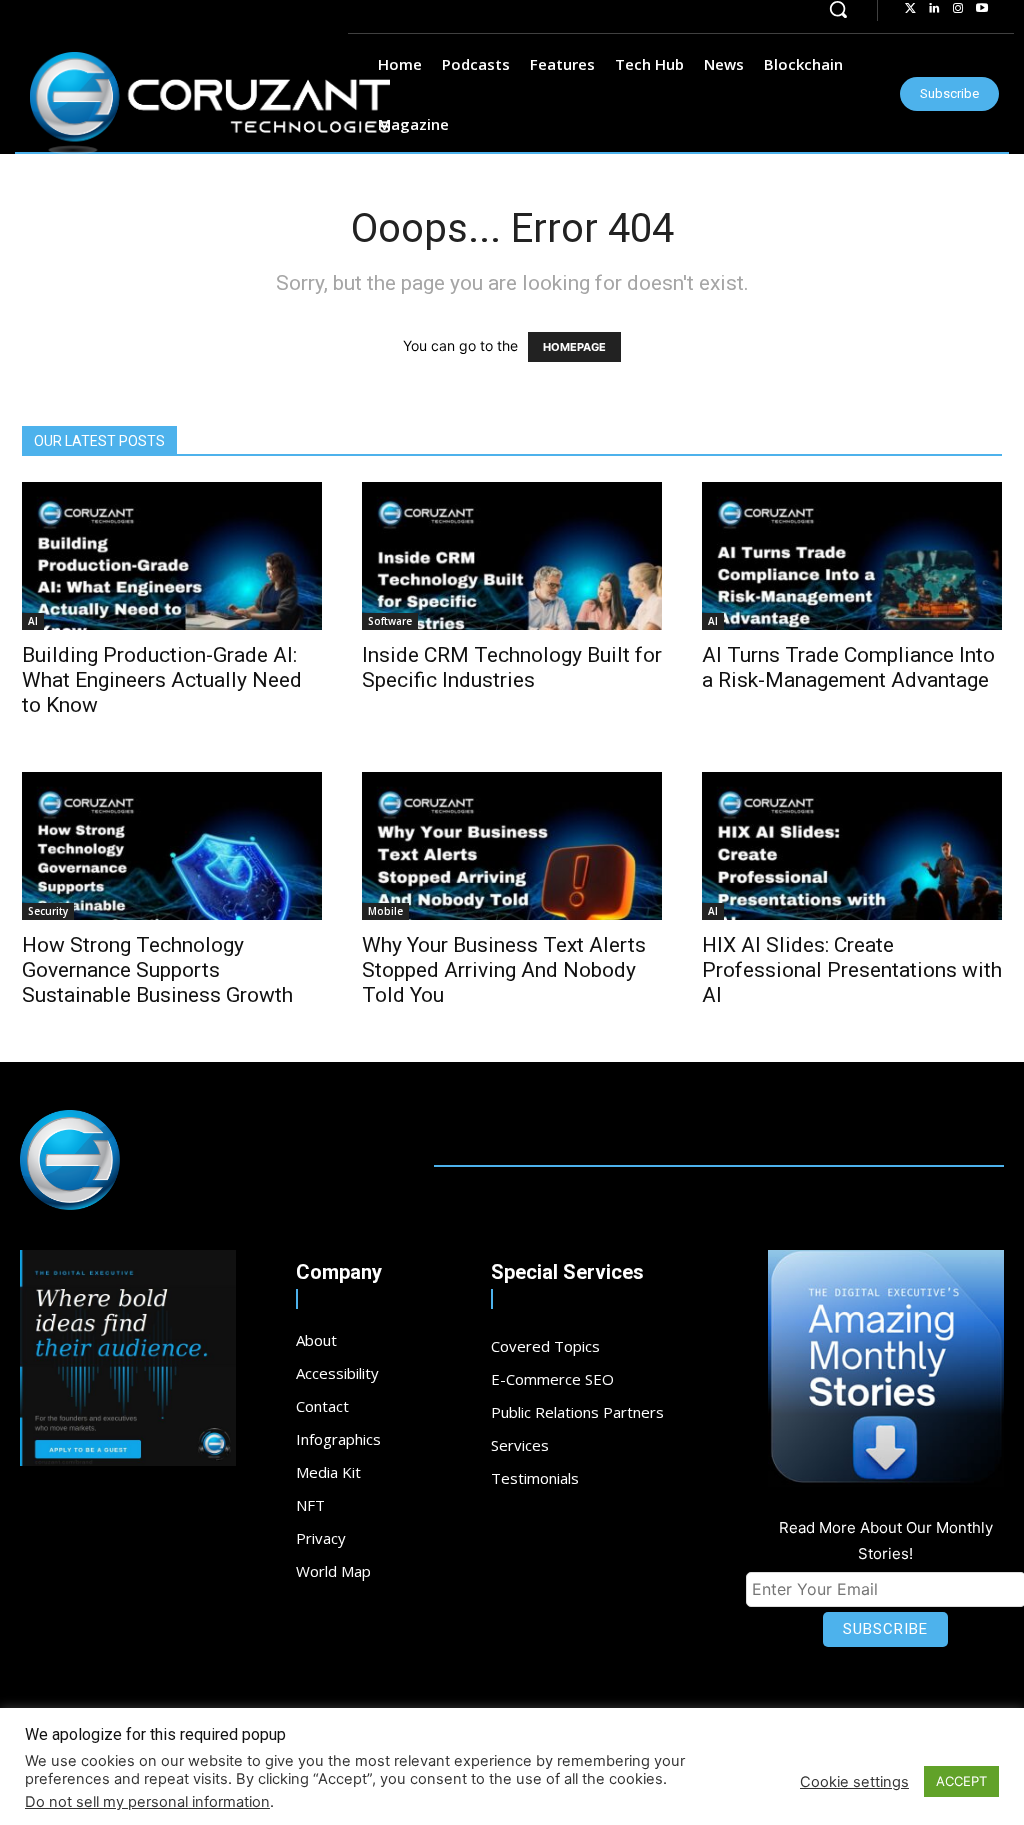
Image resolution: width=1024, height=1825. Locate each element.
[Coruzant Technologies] (210, 103)
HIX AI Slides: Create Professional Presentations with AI (852, 970)
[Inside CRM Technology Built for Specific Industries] (512, 556)
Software (390, 621)
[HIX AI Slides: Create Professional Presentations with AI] (852, 846)
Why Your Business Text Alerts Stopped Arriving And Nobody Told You (504, 970)
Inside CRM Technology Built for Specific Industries (512, 667)
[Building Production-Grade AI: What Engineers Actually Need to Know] (172, 556)
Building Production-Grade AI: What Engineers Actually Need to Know (162, 680)
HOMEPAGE (574, 347)
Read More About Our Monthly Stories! (886, 1540)
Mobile (385, 911)
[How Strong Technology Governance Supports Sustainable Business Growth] (172, 846)
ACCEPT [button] (961, 1781)
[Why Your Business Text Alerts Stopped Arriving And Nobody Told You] (512, 846)
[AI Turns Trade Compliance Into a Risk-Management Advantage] (852, 556)
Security (48, 911)
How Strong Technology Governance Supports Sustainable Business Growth (157, 970)
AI (33, 621)
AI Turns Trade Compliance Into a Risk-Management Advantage (848, 667)
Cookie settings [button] (854, 1782)
